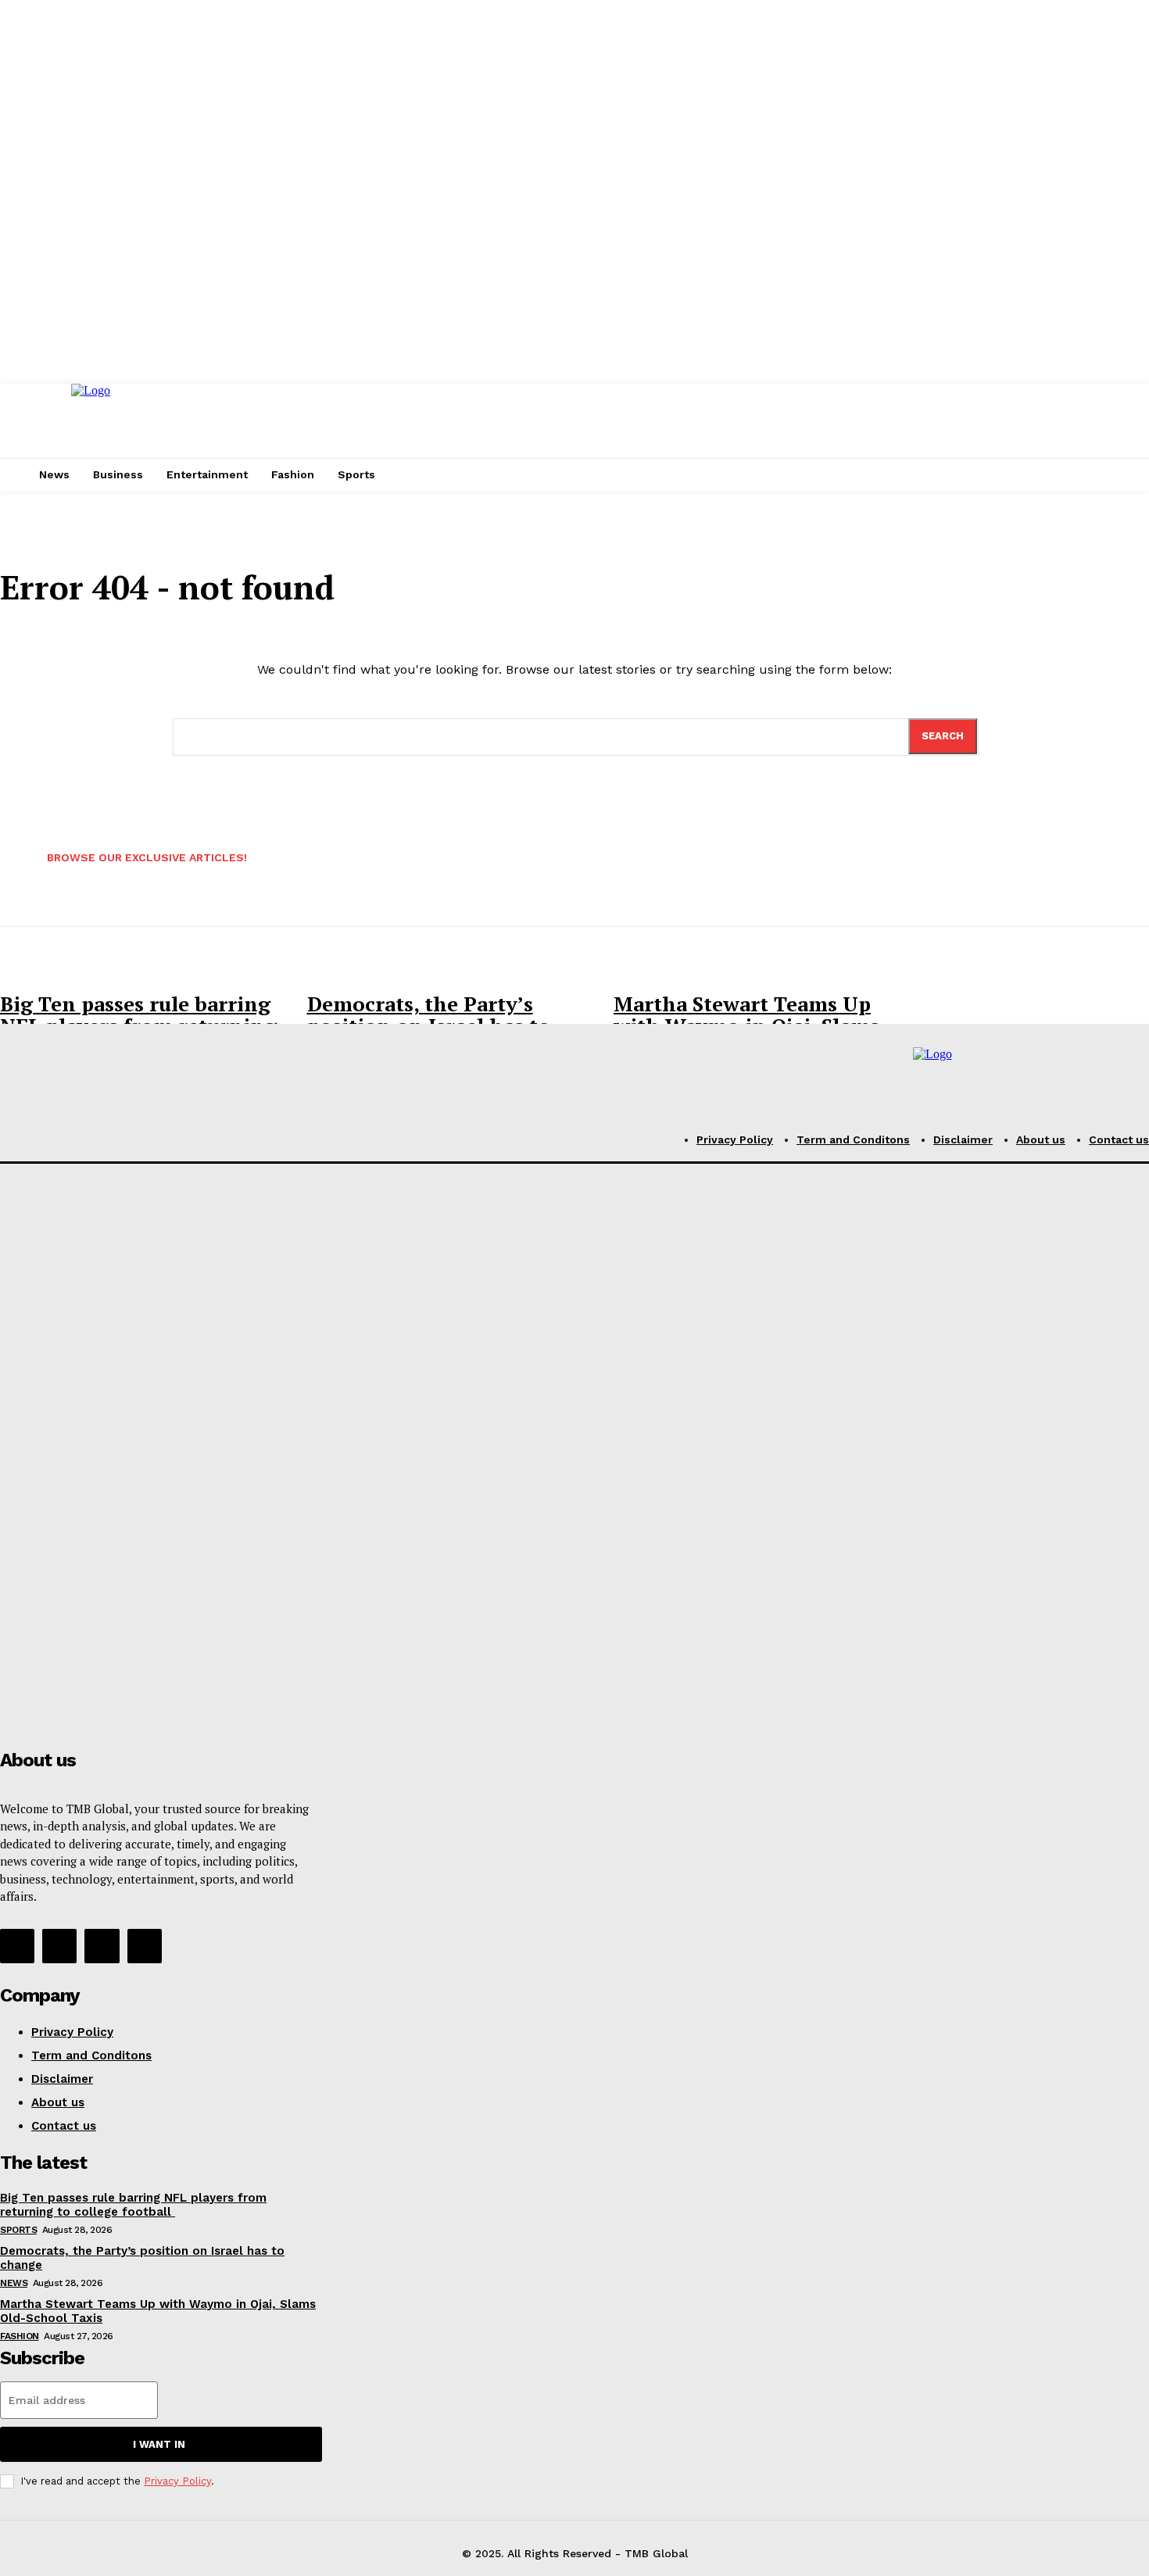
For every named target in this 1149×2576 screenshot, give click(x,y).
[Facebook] (17, 1946)
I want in (159, 2444)
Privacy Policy (177, 2481)
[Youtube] (145, 1946)
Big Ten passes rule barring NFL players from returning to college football (133, 2205)
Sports (18, 2230)
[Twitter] (102, 1946)
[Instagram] (59, 1946)
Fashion (20, 2336)
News (14, 2283)
